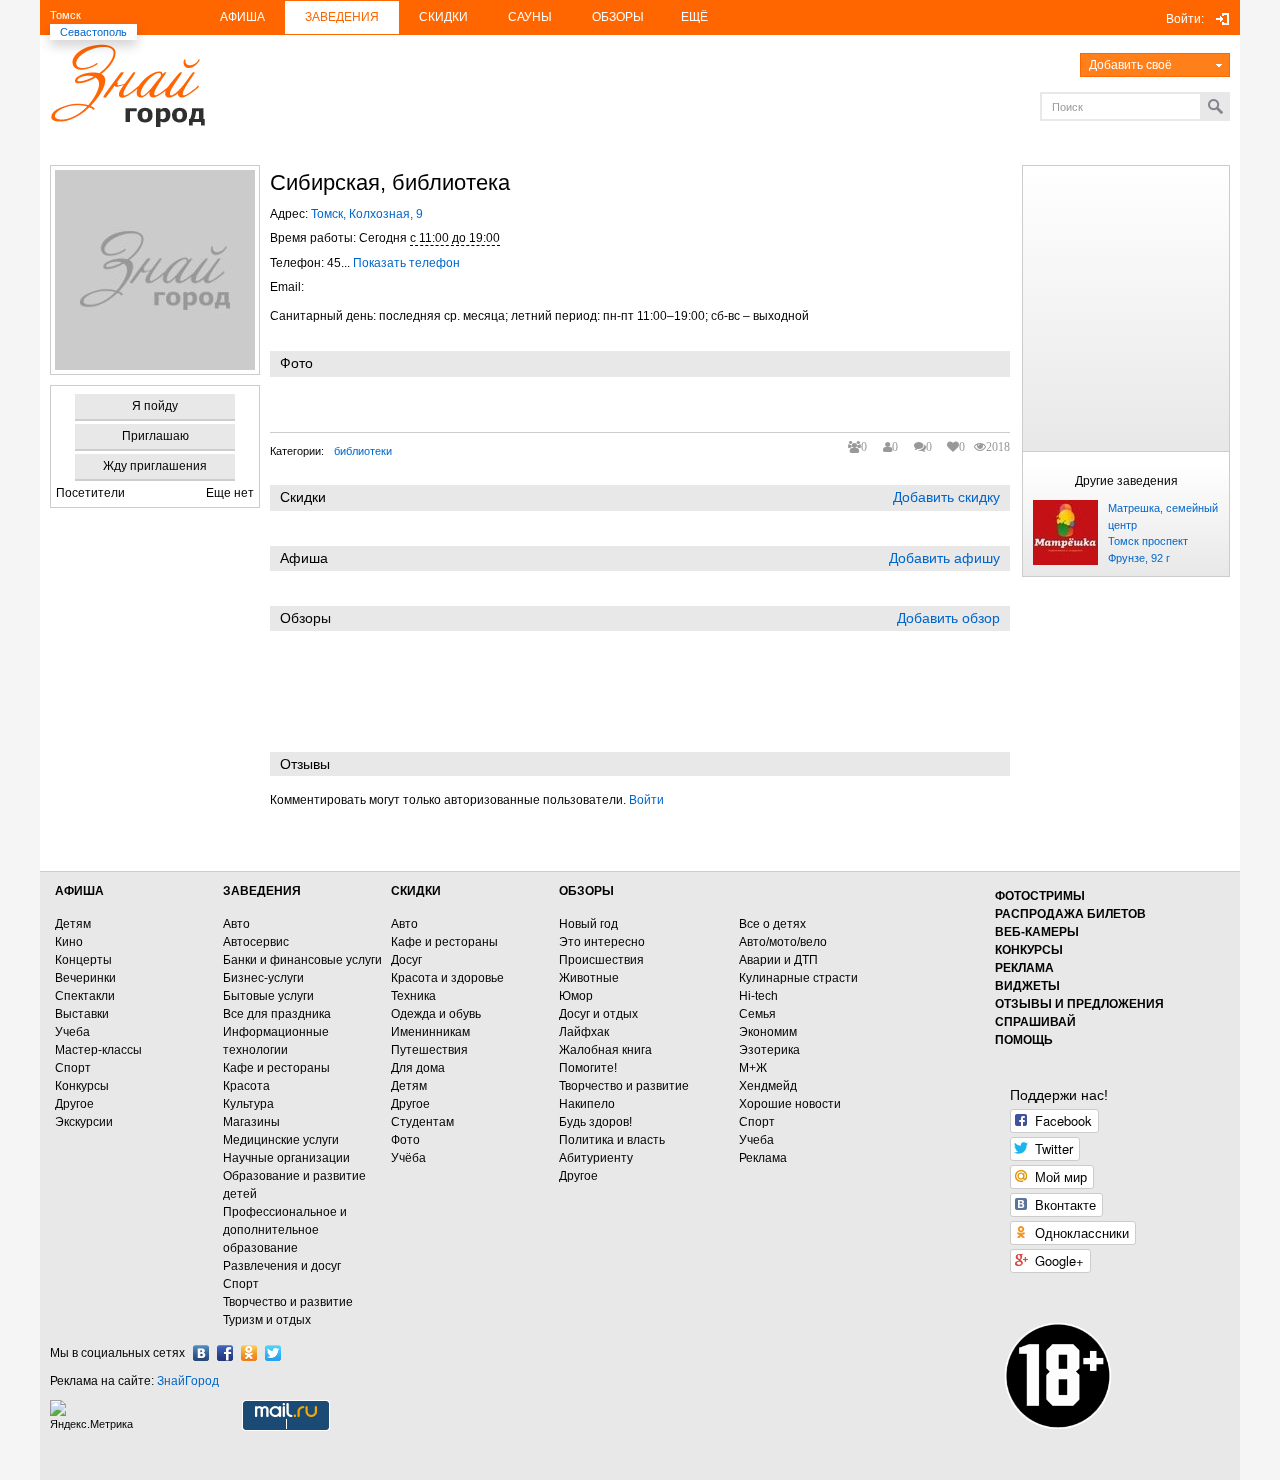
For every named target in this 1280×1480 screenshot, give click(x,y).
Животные (589, 978)
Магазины (251, 1122)
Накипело (587, 1104)
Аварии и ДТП (778, 960)
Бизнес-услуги (263, 978)
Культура (248, 1104)
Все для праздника (277, 1014)
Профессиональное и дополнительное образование (285, 1230)
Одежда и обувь (436, 1014)
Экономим (768, 1032)
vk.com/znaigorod (201, 1353)
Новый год (588, 924)
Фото (405, 1140)
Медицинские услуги (281, 1140)
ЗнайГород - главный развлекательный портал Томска (127, 85)
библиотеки (363, 451)
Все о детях (772, 924)
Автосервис (256, 942)
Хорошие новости (790, 1104)
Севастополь (93, 32)
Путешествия (429, 1050)
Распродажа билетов (1070, 914)
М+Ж (753, 1068)
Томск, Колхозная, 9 (367, 214)
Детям (73, 924)
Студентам (422, 1122)
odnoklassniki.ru (249, 1353)
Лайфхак (584, 1032)
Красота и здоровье (447, 978)
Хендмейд (768, 1086)
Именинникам (430, 1032)
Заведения (342, 17)
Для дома (418, 1068)
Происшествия (601, 960)
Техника (413, 996)
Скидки (443, 17)
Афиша (242, 17)
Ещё (694, 17)
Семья (757, 1014)
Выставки (82, 1014)
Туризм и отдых (267, 1320)
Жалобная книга (605, 1050)
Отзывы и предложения (1079, 1004)
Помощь (1024, 1040)
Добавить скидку (946, 497)
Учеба (72, 1032)
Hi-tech (758, 996)
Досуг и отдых (598, 1014)
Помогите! (588, 1068)
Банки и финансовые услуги (302, 960)
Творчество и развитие (288, 1302)
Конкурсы (82, 1086)
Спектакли (85, 996)
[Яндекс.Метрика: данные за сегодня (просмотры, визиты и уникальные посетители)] (94, 1415)
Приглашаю (155, 436)
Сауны (530, 17)
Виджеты (1027, 986)
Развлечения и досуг (282, 1266)
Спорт (73, 1068)
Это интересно (602, 942)
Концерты (83, 960)
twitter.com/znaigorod (273, 1353)
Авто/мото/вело (783, 942)
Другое (74, 1104)
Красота (246, 1086)
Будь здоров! (595, 1122)
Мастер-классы (98, 1050)
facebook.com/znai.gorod (225, 1353)
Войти (646, 800)
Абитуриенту (596, 1158)
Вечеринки (85, 978)
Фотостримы (1040, 896)
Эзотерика (769, 1050)
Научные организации (286, 1158)
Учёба (408, 1158)
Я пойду (155, 406)
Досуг (406, 960)
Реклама (763, 1158)
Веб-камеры (1037, 932)
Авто (236, 924)
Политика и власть (612, 1140)
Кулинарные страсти (798, 978)
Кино (69, 942)
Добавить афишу (944, 558)
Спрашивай (1035, 1022)
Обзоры (618, 17)
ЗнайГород (188, 1381)
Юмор (576, 996)
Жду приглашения (155, 466)
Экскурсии (84, 1122)
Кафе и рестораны (276, 1068)
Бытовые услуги (268, 996)
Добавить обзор (948, 618)
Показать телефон (406, 263)
